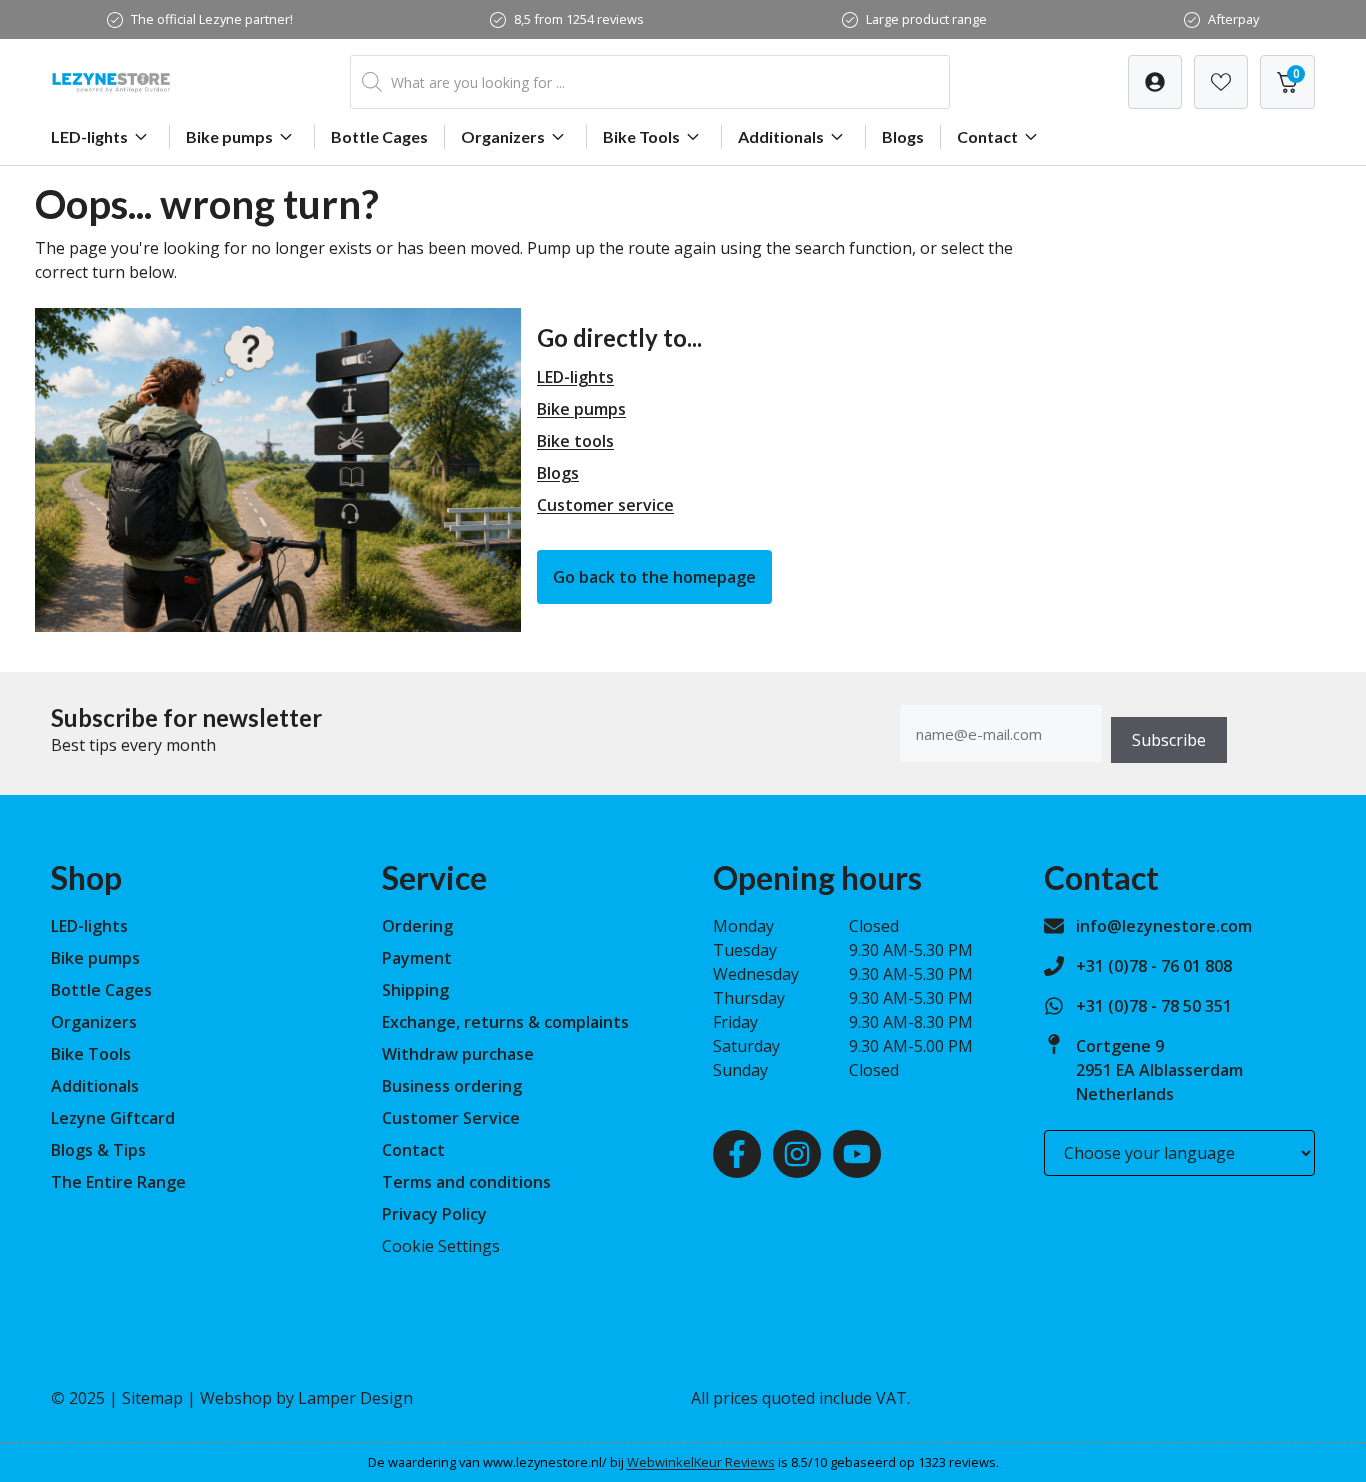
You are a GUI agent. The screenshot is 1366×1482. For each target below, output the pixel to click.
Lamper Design (355, 1398)
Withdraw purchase (458, 1054)
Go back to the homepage (654, 577)
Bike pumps (229, 136)
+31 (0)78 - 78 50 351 (1154, 1006)
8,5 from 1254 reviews (579, 19)
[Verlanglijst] (1155, 82)
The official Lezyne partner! (212, 19)
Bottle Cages (379, 136)
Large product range (926, 19)
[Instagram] (797, 1154)
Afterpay (1233, 19)
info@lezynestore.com (1164, 926)
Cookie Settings (441, 1246)
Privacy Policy (434, 1214)
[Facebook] (737, 1154)
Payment (417, 958)
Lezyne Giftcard (113, 1118)
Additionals (781, 136)
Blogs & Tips (98, 1150)
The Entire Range (118, 1182)
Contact (987, 136)
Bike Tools (641, 136)
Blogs (903, 136)
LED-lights (89, 136)
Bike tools (575, 441)
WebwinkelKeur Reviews (701, 1462)
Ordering (417, 926)
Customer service (605, 505)
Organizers (503, 136)
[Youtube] (857, 1154)
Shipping (415, 990)
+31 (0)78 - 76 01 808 (1154, 966)
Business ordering (452, 1086)
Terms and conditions (466, 1182)
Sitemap (152, 1398)
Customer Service (451, 1118)
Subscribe (1169, 740)
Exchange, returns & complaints (505, 1022)
